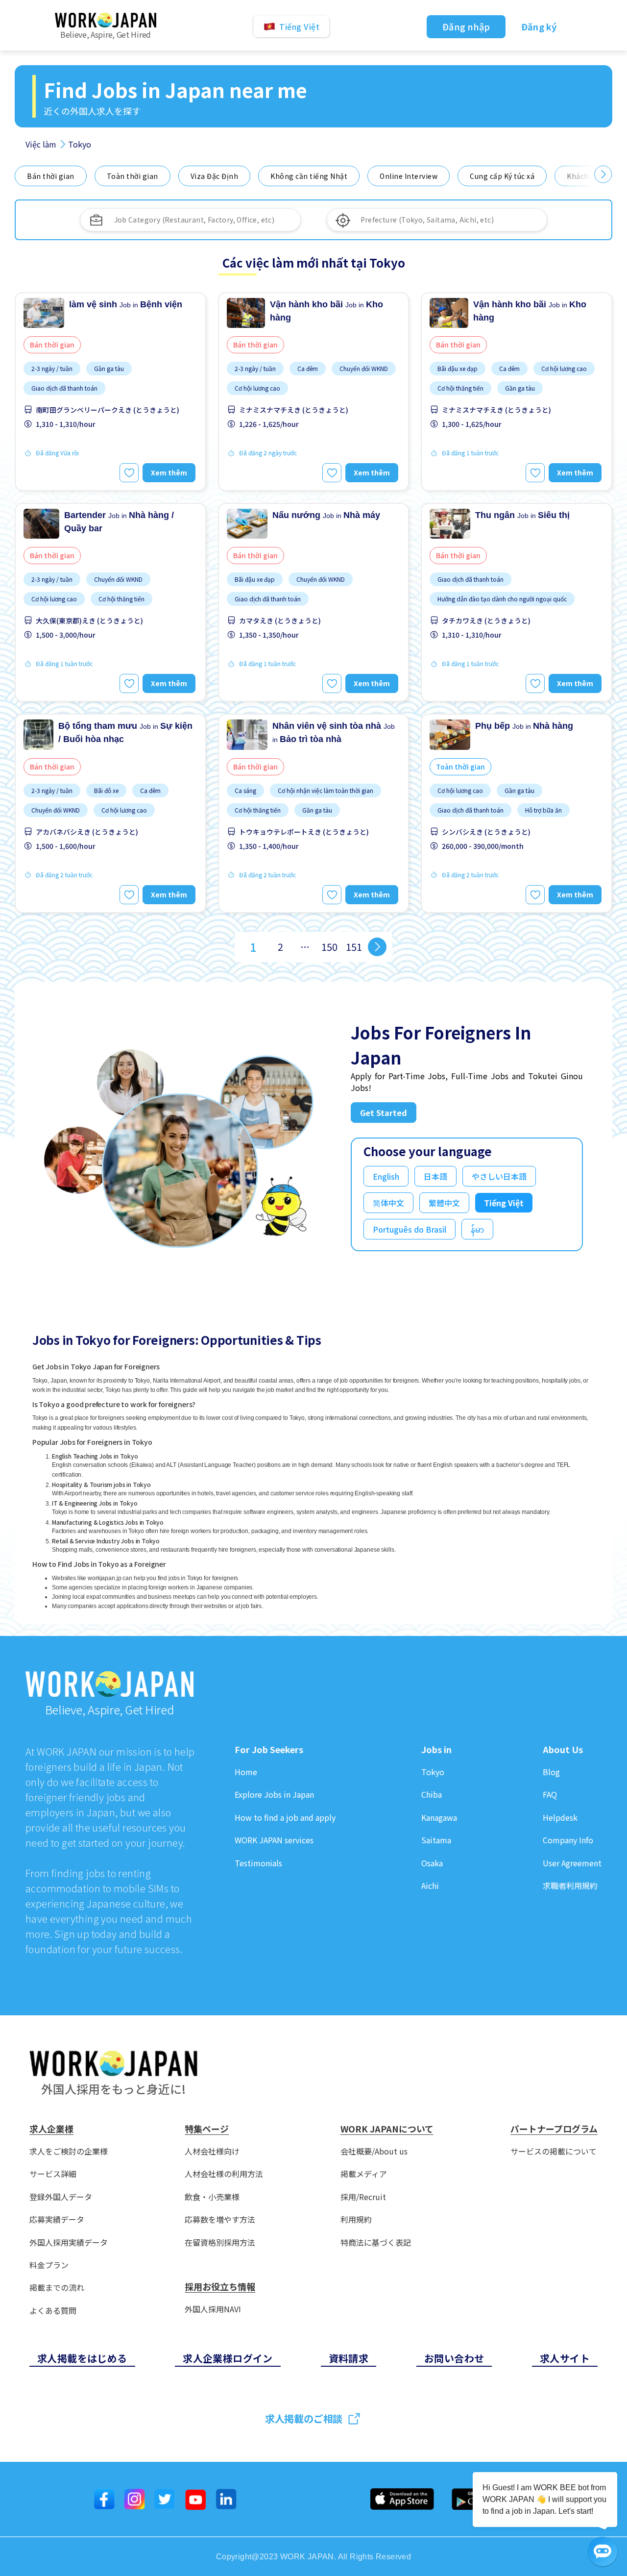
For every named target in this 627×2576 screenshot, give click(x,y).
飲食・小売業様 (212, 2197)
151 (354, 947)
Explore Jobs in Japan (274, 1795)
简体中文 (388, 1203)
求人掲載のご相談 (304, 2418)
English (386, 1176)
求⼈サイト (565, 2358)
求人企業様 (51, 2129)
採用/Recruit (363, 2197)
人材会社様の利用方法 (224, 2174)
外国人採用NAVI (213, 2309)
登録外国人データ (61, 2197)
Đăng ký (539, 26)
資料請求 (349, 2358)
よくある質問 (53, 2311)
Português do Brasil (410, 1229)
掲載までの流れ (57, 2288)
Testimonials (258, 1863)
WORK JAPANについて (387, 2129)
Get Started (384, 1113)
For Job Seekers (269, 1750)
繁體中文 (444, 1203)
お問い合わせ (454, 2358)
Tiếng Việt (504, 1203)
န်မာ (477, 1229)
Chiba (432, 1795)
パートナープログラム (554, 2129)
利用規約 (356, 2219)
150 (329, 947)
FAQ (550, 1795)
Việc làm (41, 144)
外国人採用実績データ (69, 2242)
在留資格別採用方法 (220, 2242)
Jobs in (436, 1750)
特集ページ (207, 2129)
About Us (563, 1750)
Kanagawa (439, 1818)
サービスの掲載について (554, 2151)
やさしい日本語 (499, 1176)
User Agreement (572, 1863)
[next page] (377, 947)
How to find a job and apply (285, 1818)
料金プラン (49, 2265)
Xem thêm (169, 472)
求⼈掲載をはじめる (82, 2358)
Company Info (568, 1840)
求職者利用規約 (570, 1886)
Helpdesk (560, 1818)
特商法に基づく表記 (376, 2242)
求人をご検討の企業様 (69, 2151)
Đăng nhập (466, 26)
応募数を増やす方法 (220, 2219)
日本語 (435, 1176)
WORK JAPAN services (274, 1840)
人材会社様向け (212, 2151)
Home (246, 1772)
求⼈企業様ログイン (228, 2358)
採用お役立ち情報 (220, 2287)
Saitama (436, 1840)
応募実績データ (57, 2219)
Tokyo (433, 1772)
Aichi (430, 1886)
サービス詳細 (53, 2174)
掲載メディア (364, 2174)
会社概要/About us (374, 2151)
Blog (551, 1772)
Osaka (432, 1863)
